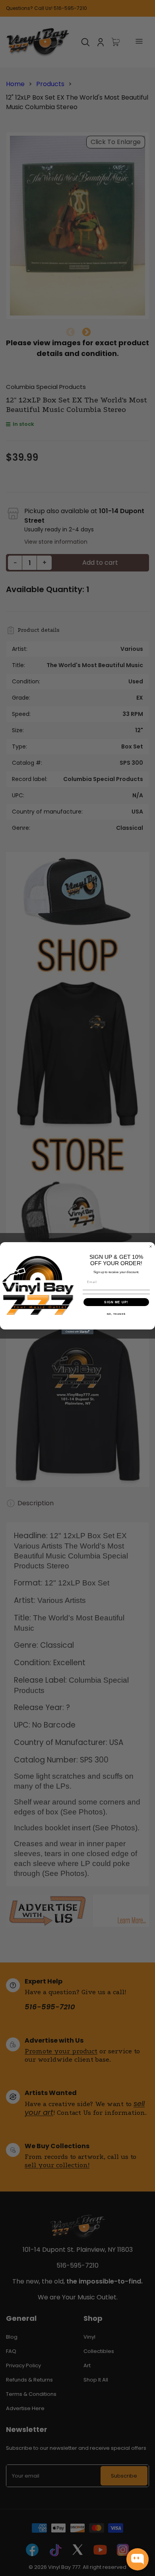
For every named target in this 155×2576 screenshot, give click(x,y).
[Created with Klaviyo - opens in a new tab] (77, 1332)
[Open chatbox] (138, 2559)
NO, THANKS (116, 1314)
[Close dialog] (151, 1247)
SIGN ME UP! (116, 1302)
